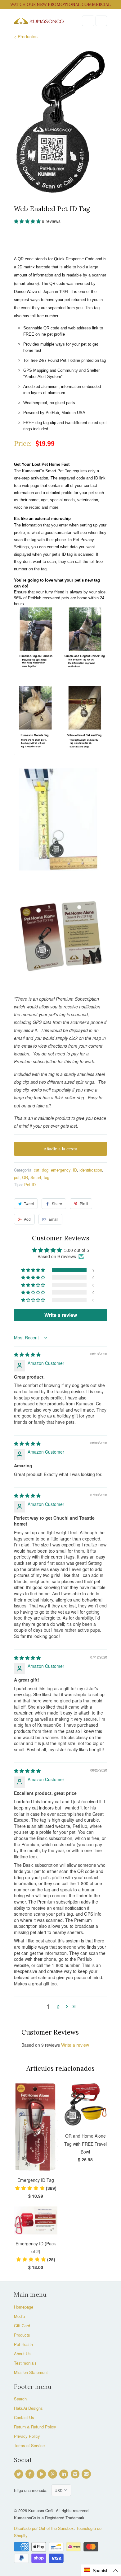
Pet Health (23, 2344)
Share (57, 1203)
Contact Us (24, 2417)
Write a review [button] (61, 1315)
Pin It (84, 1203)
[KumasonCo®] (39, 21)
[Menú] (88, 21)
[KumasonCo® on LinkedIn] (65, 2474)
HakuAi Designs (28, 2408)
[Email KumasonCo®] (87, 2474)
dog (45, 1170)
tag (47, 1177)
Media (19, 2316)
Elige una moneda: (33, 2490)
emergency (61, 1170)
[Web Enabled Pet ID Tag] (60, 121)
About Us (22, 2354)
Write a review (75, 2045)
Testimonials (25, 2363)
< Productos (26, 36)
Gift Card (22, 2326)
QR (25, 1177)
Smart (36, 1177)
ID (75, 1170)
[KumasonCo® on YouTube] (42, 2474)
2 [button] (58, 2007)
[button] (28, 221)
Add (27, 1219)
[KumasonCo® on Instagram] (76, 2474)
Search (20, 2399)
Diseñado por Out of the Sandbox (44, 2528)
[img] (27, 1354)
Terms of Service (29, 2445)
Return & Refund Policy (35, 2427)
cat (37, 1170)
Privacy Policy (27, 2436)
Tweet (29, 1203)
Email (54, 1219)
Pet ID (30, 1184)
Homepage (24, 2307)
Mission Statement (31, 2372)
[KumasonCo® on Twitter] (20, 2474)
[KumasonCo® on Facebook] (31, 2474)
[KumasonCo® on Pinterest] (53, 2474)
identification (91, 1170)
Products (22, 2335)
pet (17, 1177)
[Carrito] (101, 21)
